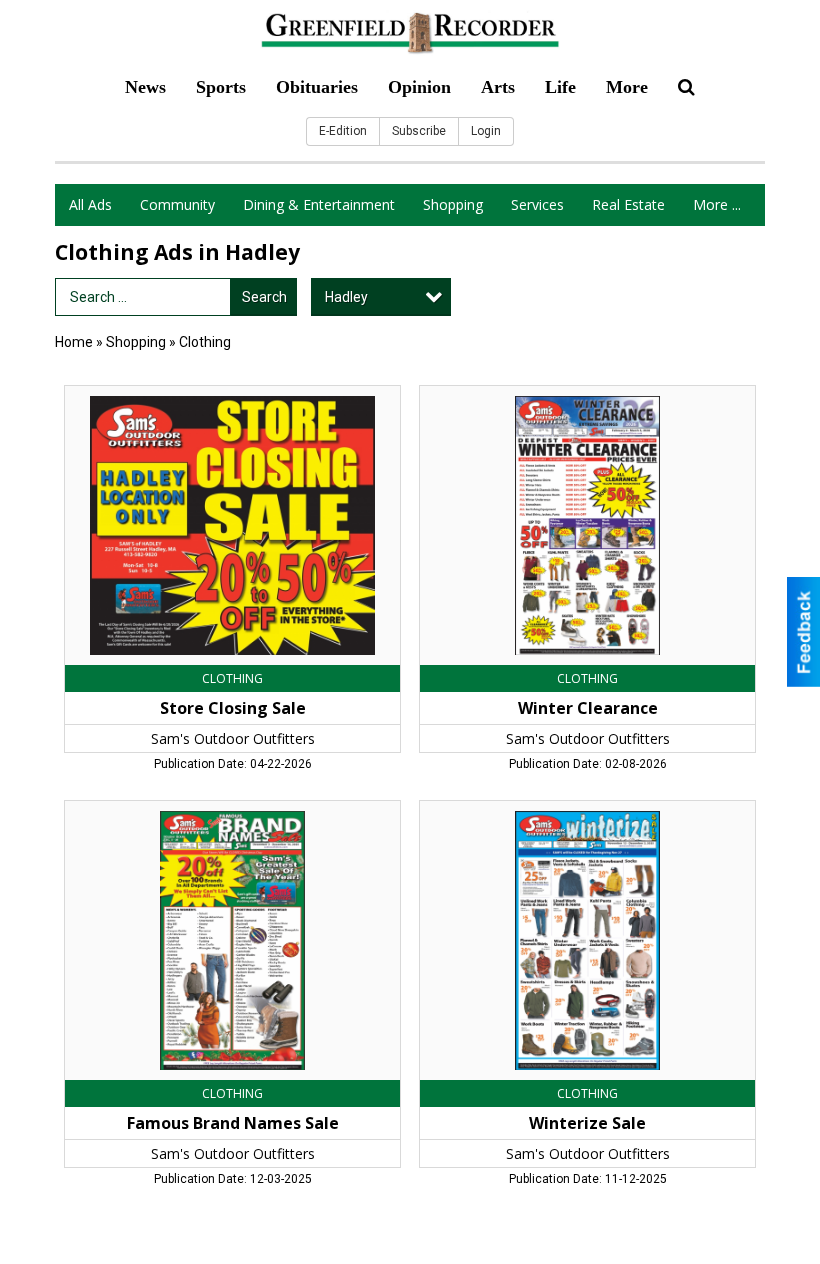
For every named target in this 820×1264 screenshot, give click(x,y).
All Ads (90, 204)
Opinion (419, 87)
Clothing (205, 342)
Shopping (453, 204)
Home (74, 342)
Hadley (346, 297)
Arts (498, 87)
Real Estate (628, 204)
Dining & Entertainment (319, 204)
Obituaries (317, 87)
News (145, 87)
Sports (221, 87)
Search (264, 297)
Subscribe (419, 131)
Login (486, 131)
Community (177, 204)
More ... (717, 204)
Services (537, 204)
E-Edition (343, 131)
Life (560, 87)
